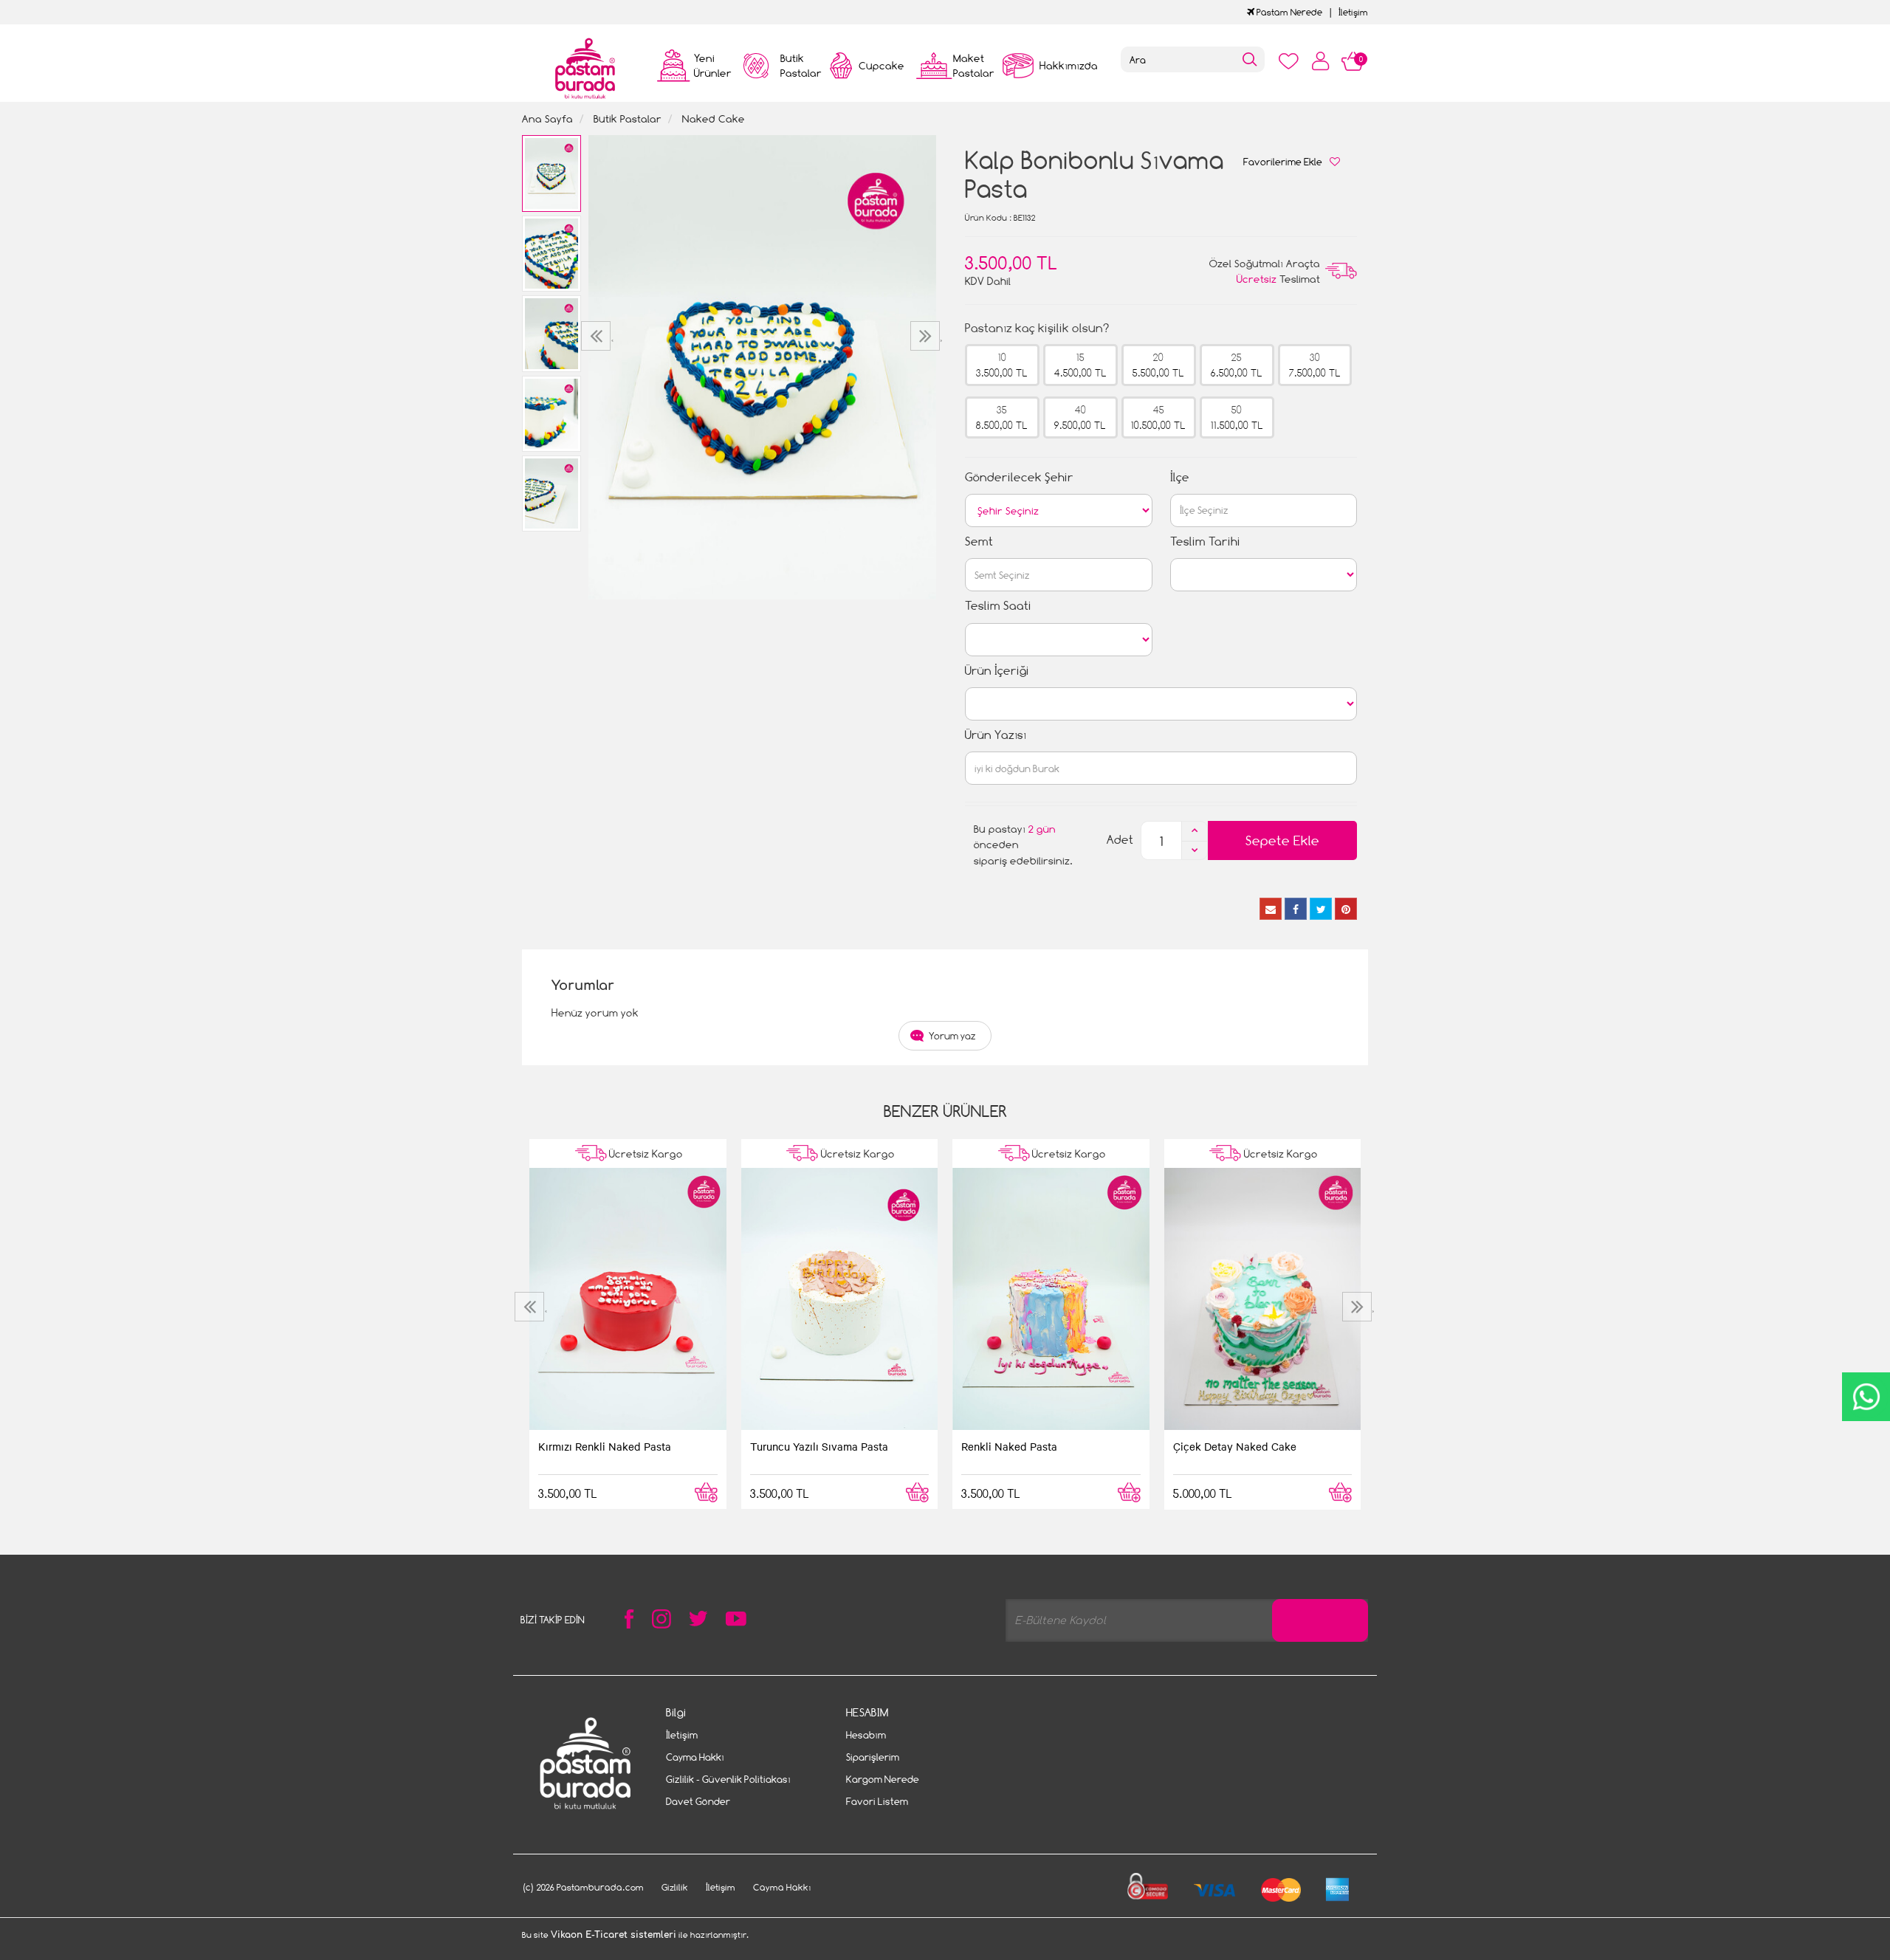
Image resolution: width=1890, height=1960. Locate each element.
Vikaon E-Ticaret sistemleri (614, 1935)
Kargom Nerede (883, 1779)
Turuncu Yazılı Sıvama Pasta (819, 1446)
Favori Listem (877, 1801)
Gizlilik (675, 1887)
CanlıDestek (1866, 1397)
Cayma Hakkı (695, 1757)
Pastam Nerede (1288, 12)
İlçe (1180, 477)
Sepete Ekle (1282, 840)
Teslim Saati (998, 606)
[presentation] (598, 336)
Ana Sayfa (547, 118)
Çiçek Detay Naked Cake (1235, 1446)
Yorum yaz (952, 1036)
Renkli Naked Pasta (1009, 1446)
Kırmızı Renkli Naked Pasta (605, 1446)
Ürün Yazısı (996, 735)
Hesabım (866, 1735)
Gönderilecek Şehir (1019, 477)
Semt (979, 541)
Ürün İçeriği (997, 671)
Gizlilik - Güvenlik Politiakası (728, 1779)
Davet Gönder (698, 1801)
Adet (1120, 840)
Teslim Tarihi (1205, 541)
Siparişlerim (873, 1757)
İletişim (1353, 12)
